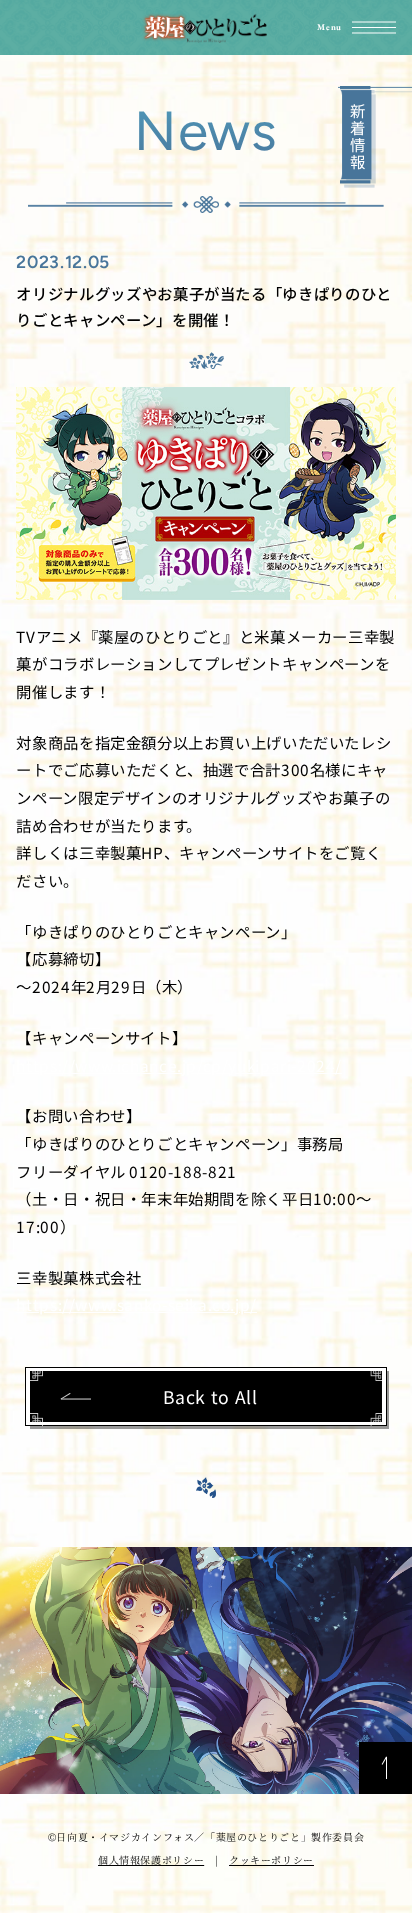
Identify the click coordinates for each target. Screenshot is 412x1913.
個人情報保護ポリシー (151, 1859)
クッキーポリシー (271, 1859)
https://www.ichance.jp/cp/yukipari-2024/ (179, 1065)
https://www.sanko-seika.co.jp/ (136, 1304)
